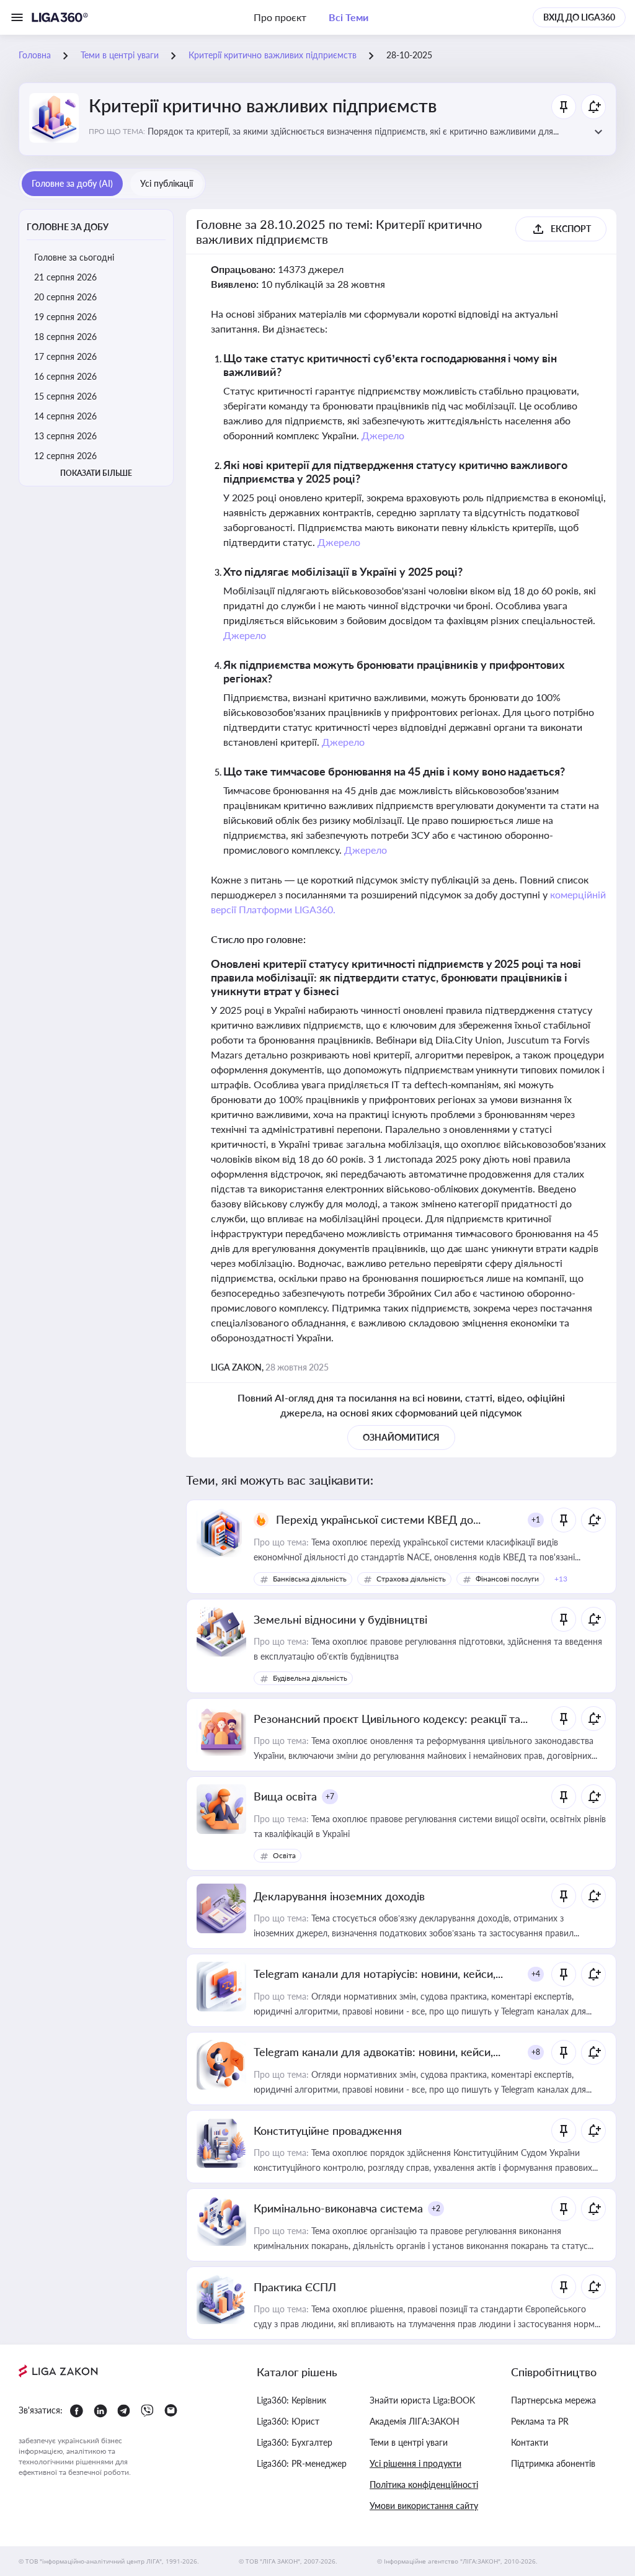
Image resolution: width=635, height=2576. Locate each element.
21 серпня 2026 (65, 277)
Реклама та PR (540, 2421)
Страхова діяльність (411, 1579)
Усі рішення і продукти (415, 2463)
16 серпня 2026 (65, 376)
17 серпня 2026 (65, 356)
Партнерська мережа (553, 2400)
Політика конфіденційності (424, 2484)
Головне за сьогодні (74, 257)
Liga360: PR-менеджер (302, 2463)
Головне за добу (68, 227)
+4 (536, 1974)
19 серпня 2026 (65, 317)
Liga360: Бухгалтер (295, 2442)
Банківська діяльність (310, 1579)
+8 (536, 2052)
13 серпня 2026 (65, 436)
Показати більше (96, 473)
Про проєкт (280, 17)
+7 (330, 1796)
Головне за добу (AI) (72, 183)
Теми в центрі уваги (409, 2442)
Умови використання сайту (424, 2506)
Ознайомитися (401, 1437)
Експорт (571, 229)
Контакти (530, 2442)
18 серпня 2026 (65, 337)
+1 (536, 1520)
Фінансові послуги (507, 1579)
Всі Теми (349, 17)
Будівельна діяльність (310, 1678)
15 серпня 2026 (65, 396)
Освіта (284, 1855)
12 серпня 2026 (65, 456)
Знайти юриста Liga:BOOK (422, 2400)
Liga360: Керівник (291, 2400)
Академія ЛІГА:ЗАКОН (415, 2421)
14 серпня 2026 (65, 416)
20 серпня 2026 (65, 297)
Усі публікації (167, 183)
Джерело (383, 435)
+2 (436, 2208)
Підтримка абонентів (553, 2463)
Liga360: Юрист (288, 2421)
